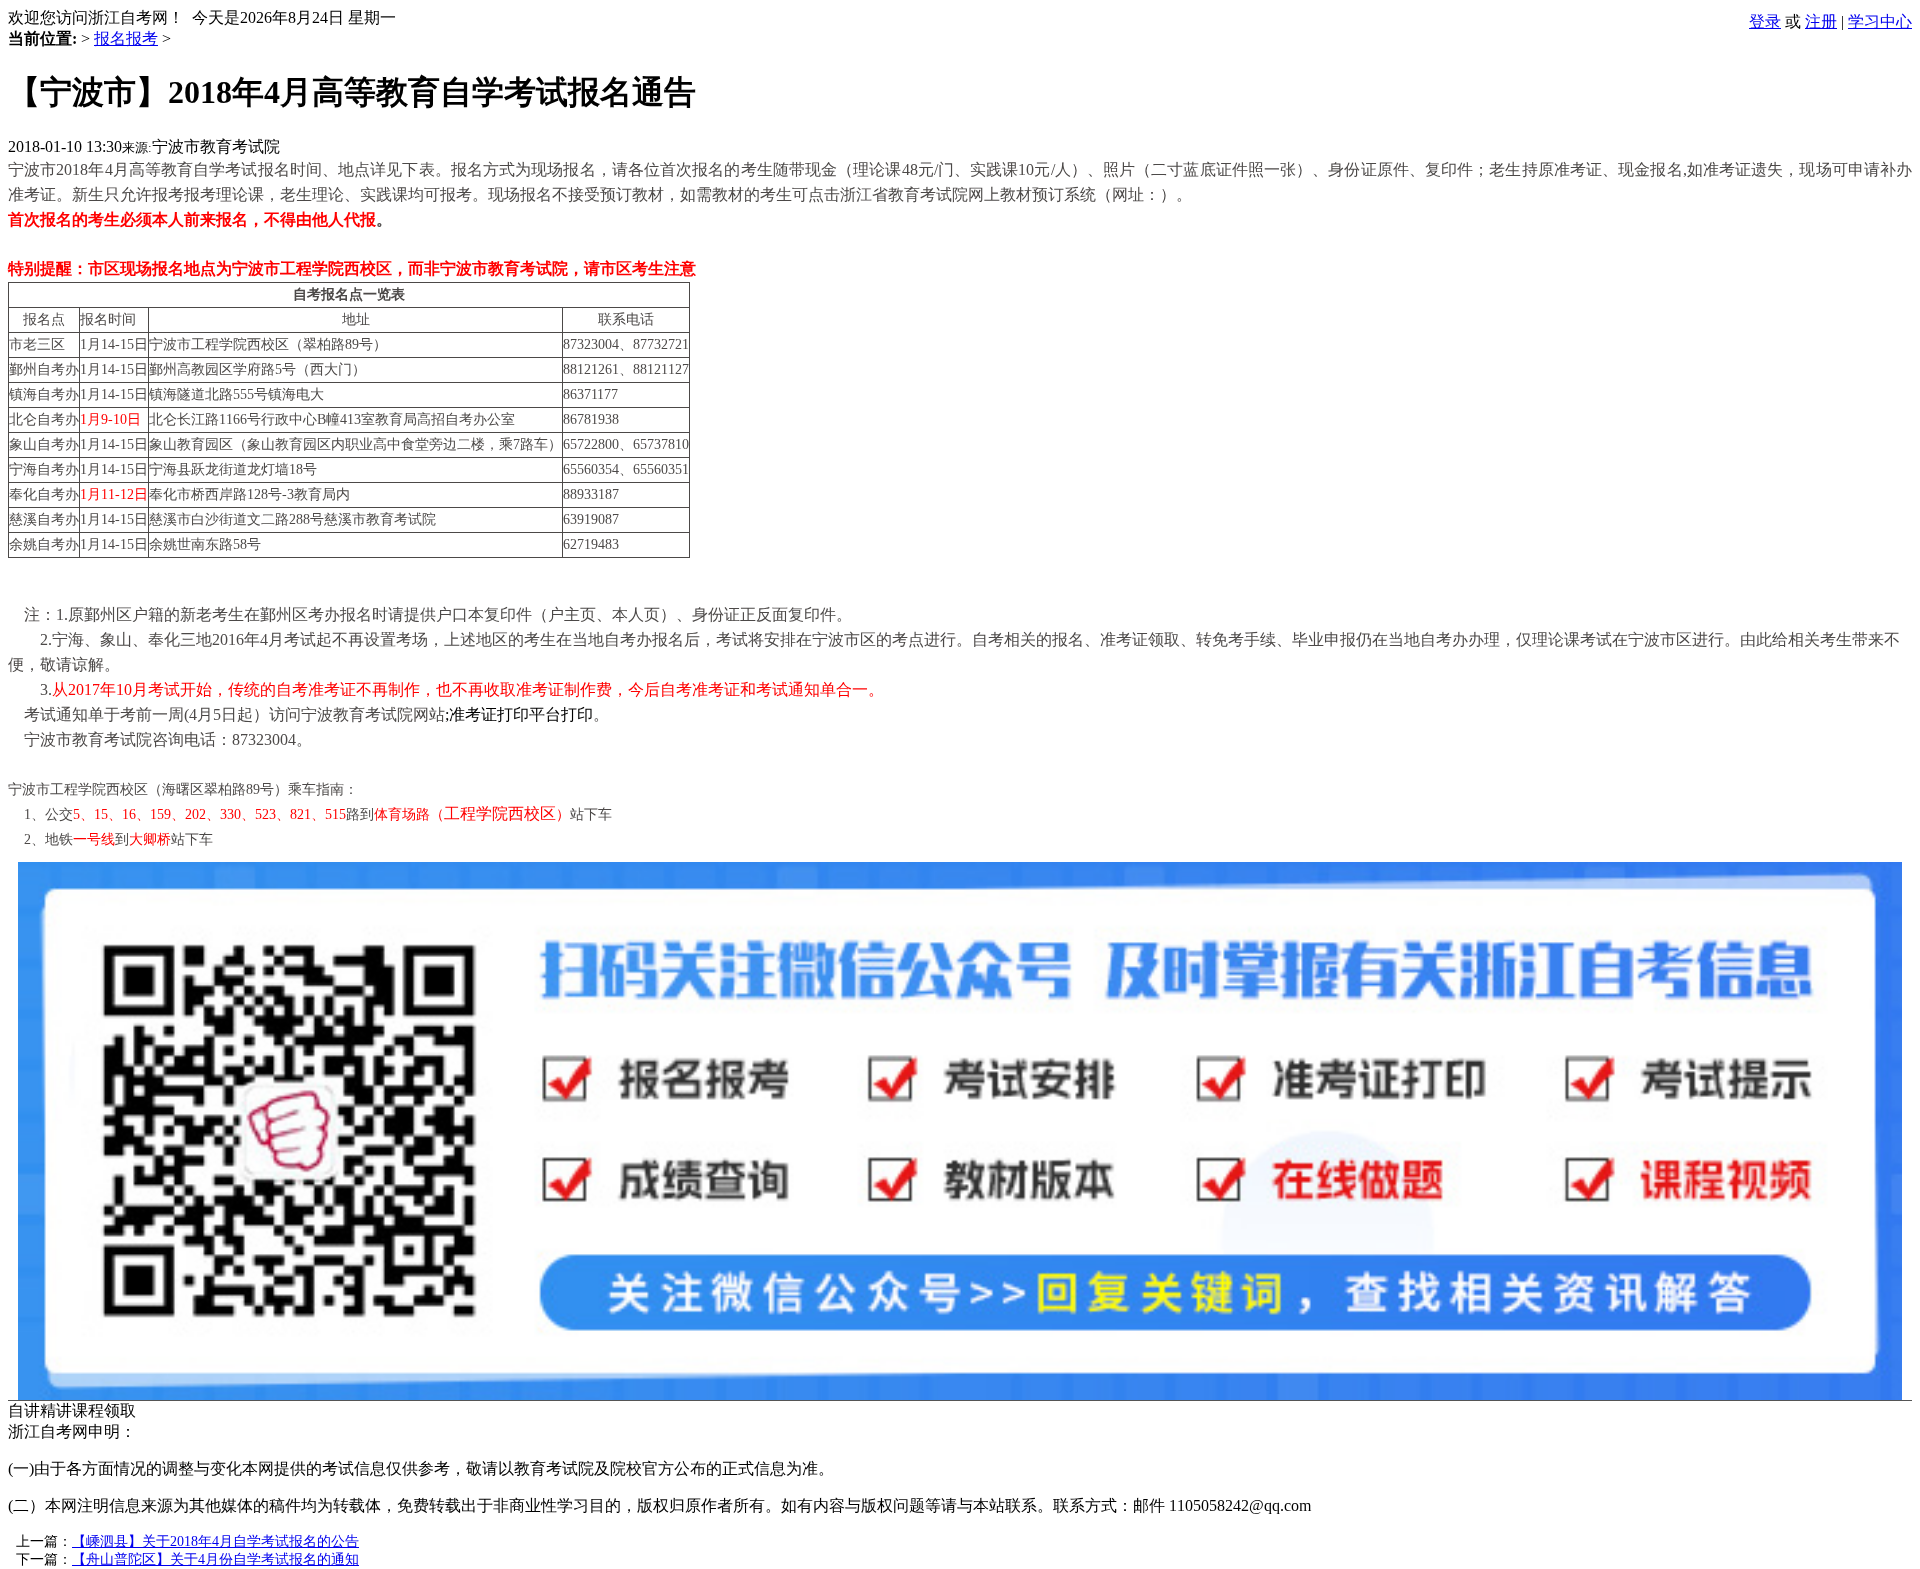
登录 (1765, 21)
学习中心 (1880, 21)
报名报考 (126, 38)
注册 (1821, 21)
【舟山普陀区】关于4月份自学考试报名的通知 (215, 1559)
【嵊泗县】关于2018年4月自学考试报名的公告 (215, 1541)
